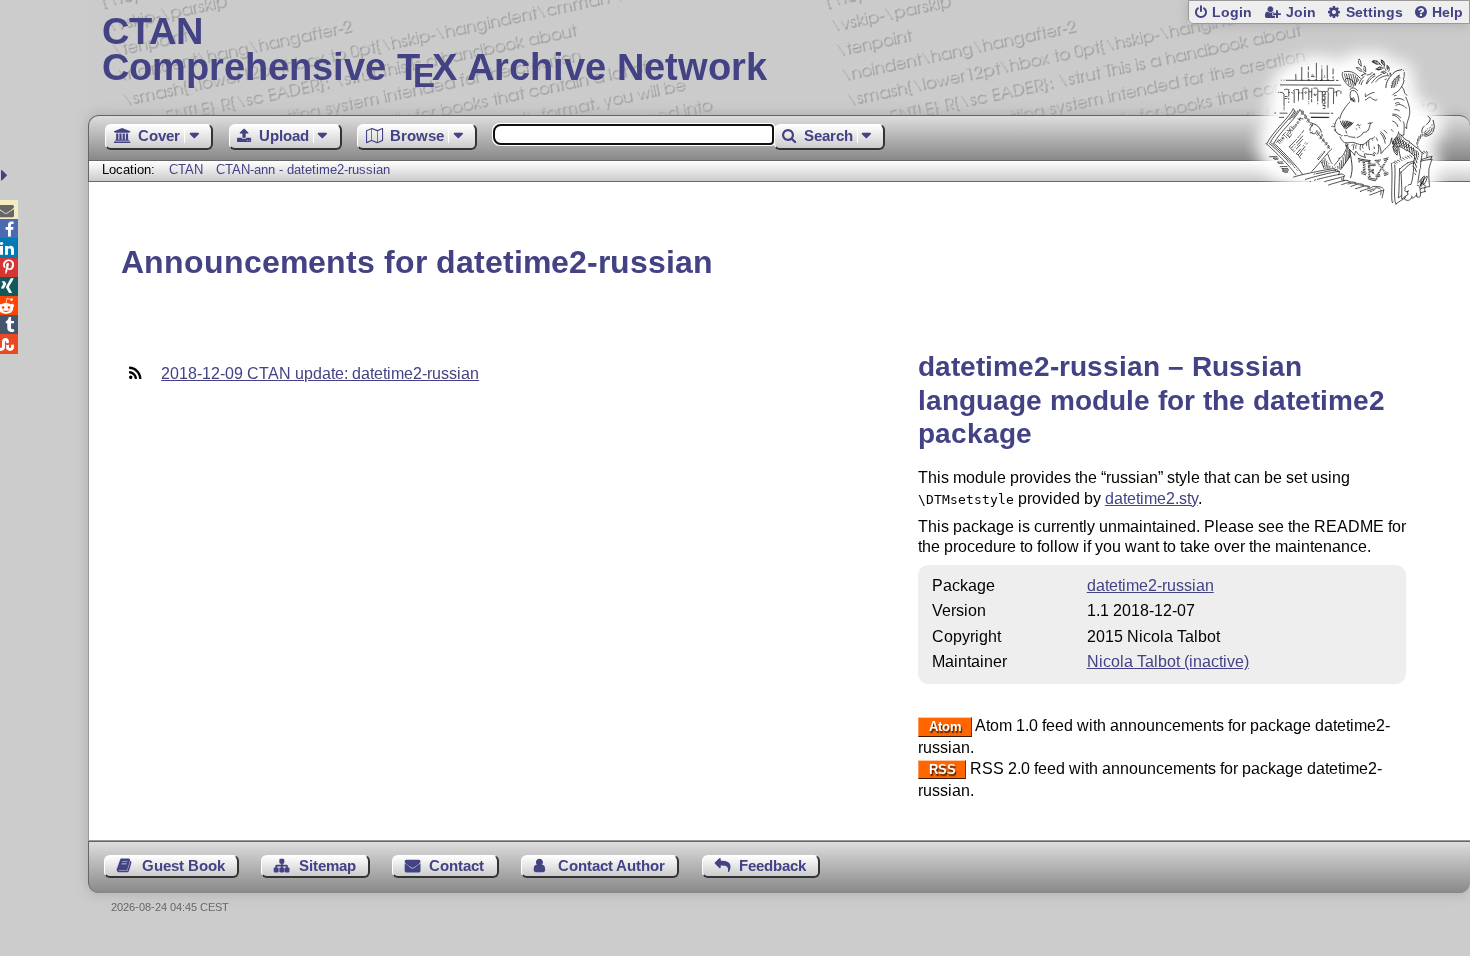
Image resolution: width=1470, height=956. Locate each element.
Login (1232, 12)
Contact (456, 865)
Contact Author (611, 865)
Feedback (772, 865)
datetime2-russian (1150, 585)
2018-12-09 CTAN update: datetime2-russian (320, 373)
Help (1447, 12)
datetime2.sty (1151, 498)
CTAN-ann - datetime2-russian (303, 169)
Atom (945, 726)
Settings (1374, 12)
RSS (942, 769)
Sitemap (327, 865)
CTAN (186, 169)
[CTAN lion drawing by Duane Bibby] (1350, 242)
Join (1301, 12)
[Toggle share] (6, 175)
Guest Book (183, 865)
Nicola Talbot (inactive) (1168, 661)
